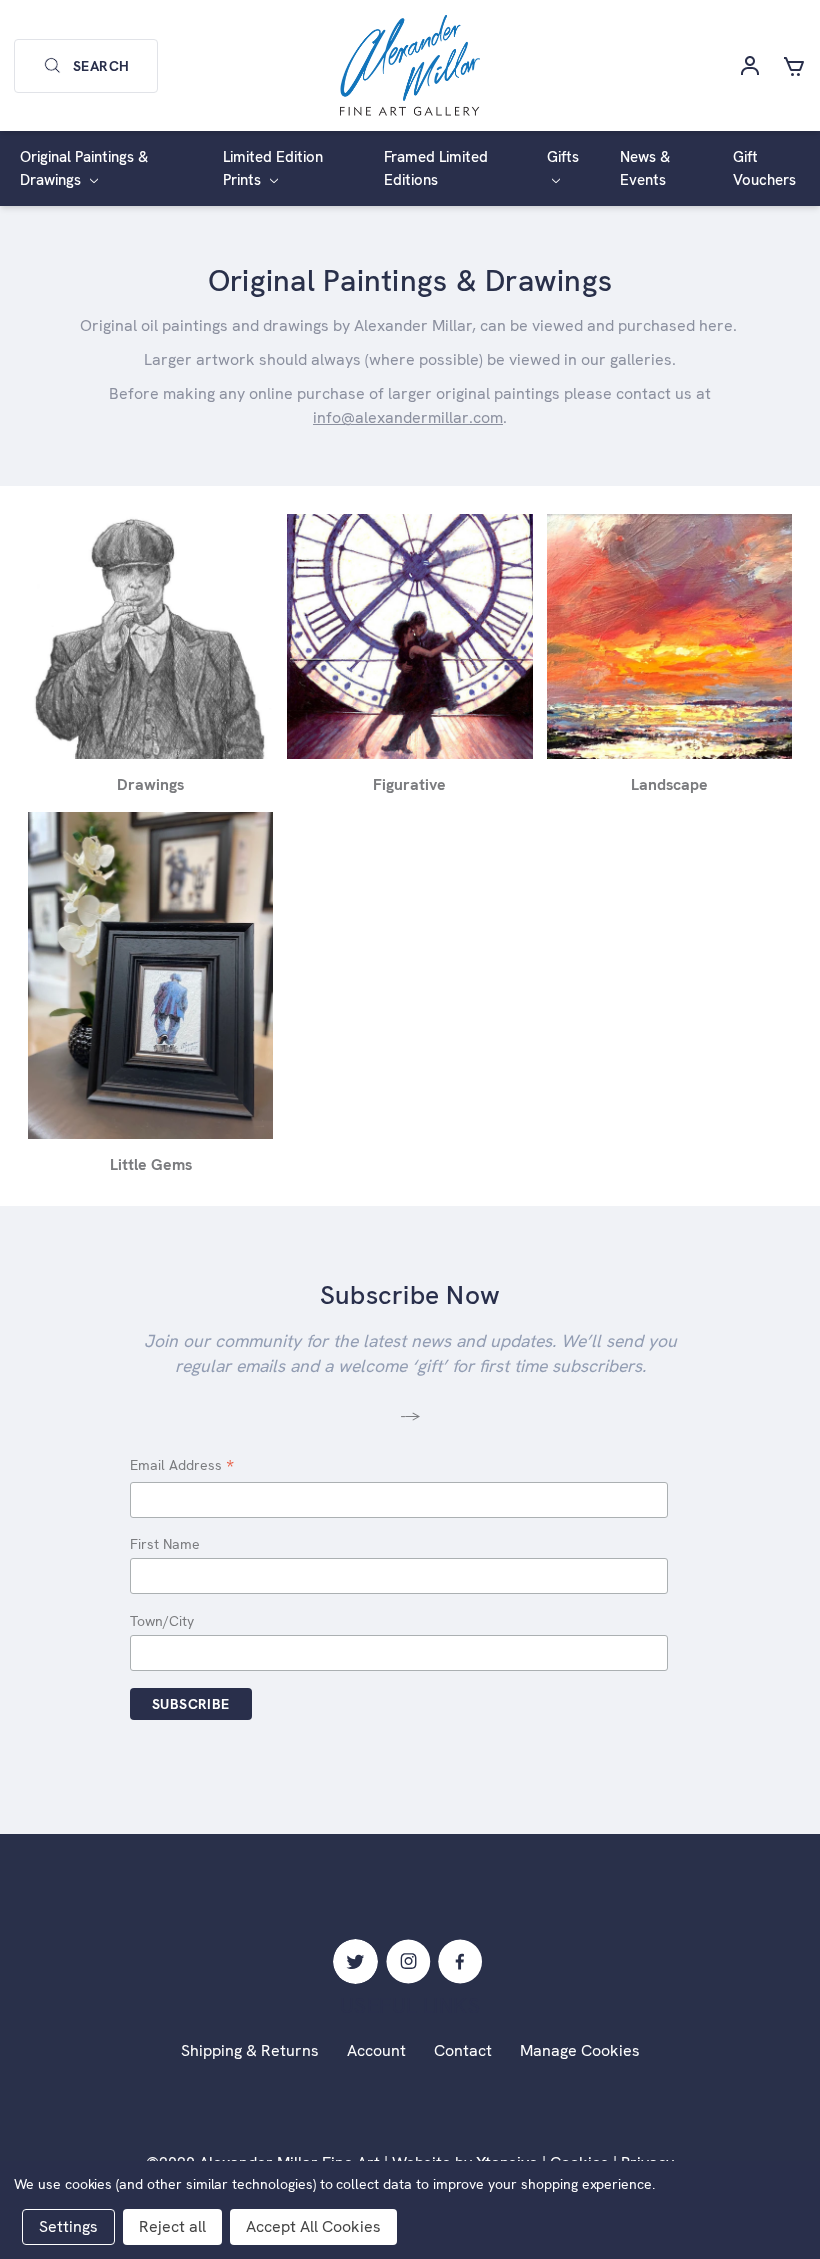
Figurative (409, 784)
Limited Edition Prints (273, 168)
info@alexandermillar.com (408, 417)
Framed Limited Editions (436, 168)
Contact (463, 2050)
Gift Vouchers (764, 168)
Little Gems (151, 1164)
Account (376, 2050)
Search (101, 66)
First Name (165, 1544)
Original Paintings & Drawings (84, 168)
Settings (68, 2226)
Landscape (669, 784)
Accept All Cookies (313, 2226)
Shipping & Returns (250, 2050)
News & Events (645, 168)
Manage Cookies (580, 2050)
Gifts (563, 157)
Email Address (182, 1466)
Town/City (162, 1621)
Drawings (150, 784)
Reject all (172, 2226)
